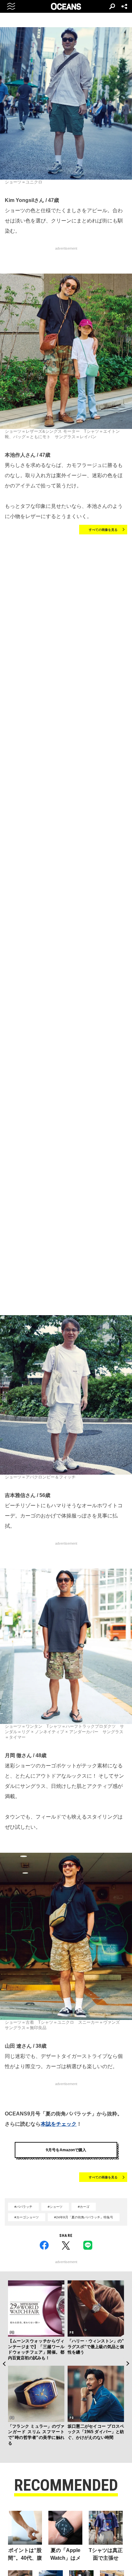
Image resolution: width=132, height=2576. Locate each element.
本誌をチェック (59, 2124)
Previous (4, 2364)
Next (128, 2364)
